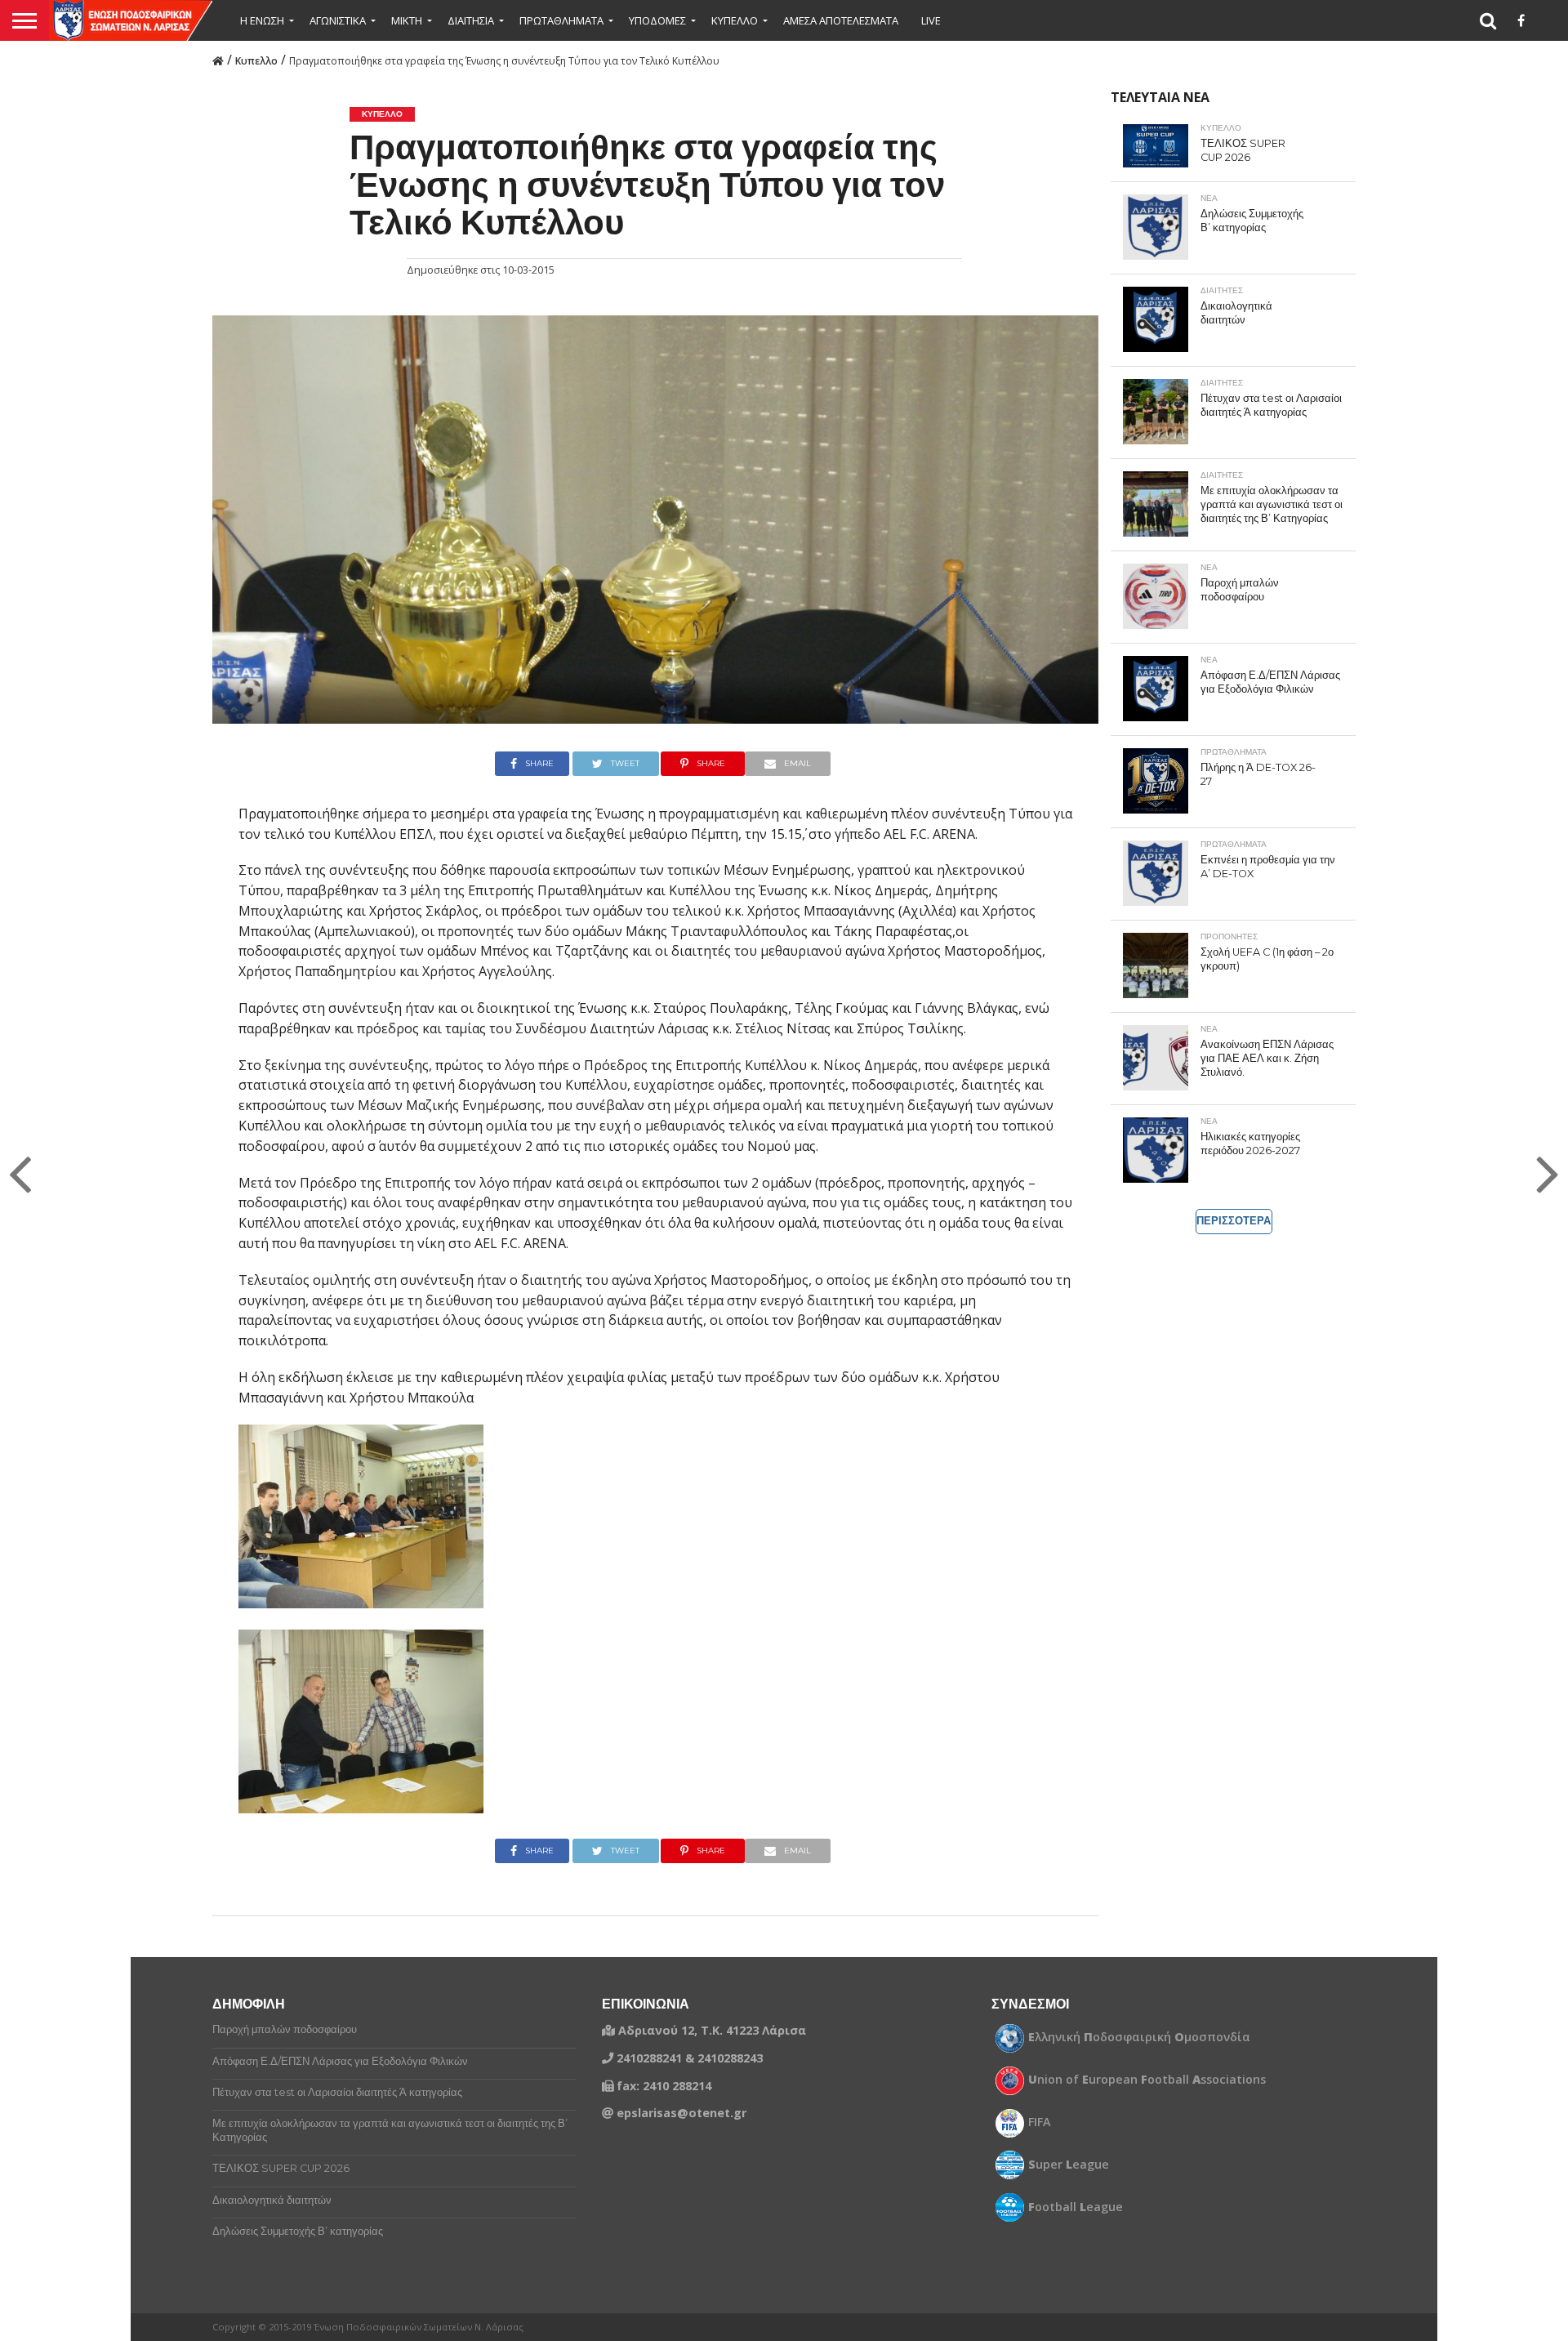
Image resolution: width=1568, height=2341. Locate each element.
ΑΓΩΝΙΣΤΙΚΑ (338, 20)
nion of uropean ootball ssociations (1147, 2080)
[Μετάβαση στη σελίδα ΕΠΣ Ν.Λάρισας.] (218, 60)
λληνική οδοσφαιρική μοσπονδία (1139, 2037)
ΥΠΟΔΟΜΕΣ (657, 20)
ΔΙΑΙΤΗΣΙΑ (471, 20)
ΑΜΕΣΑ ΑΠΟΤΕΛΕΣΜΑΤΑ (841, 20)
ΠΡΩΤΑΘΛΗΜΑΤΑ (561, 20)
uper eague (1069, 2165)
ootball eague (1076, 2207)
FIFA (1040, 2122)
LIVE (931, 20)
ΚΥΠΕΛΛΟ (735, 20)
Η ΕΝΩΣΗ (262, 20)
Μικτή (407, 20)
